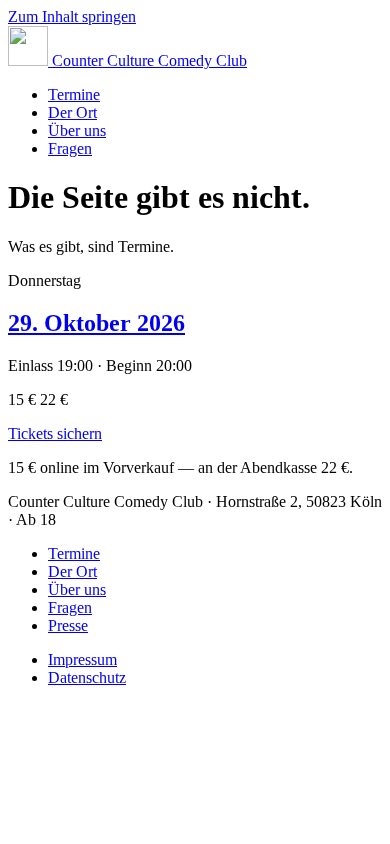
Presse (68, 625)
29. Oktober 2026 (96, 323)
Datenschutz (87, 677)
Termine (74, 94)
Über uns (77, 130)
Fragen (70, 148)
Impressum (82, 659)
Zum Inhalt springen (72, 16)
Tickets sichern (55, 433)
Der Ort (72, 112)
